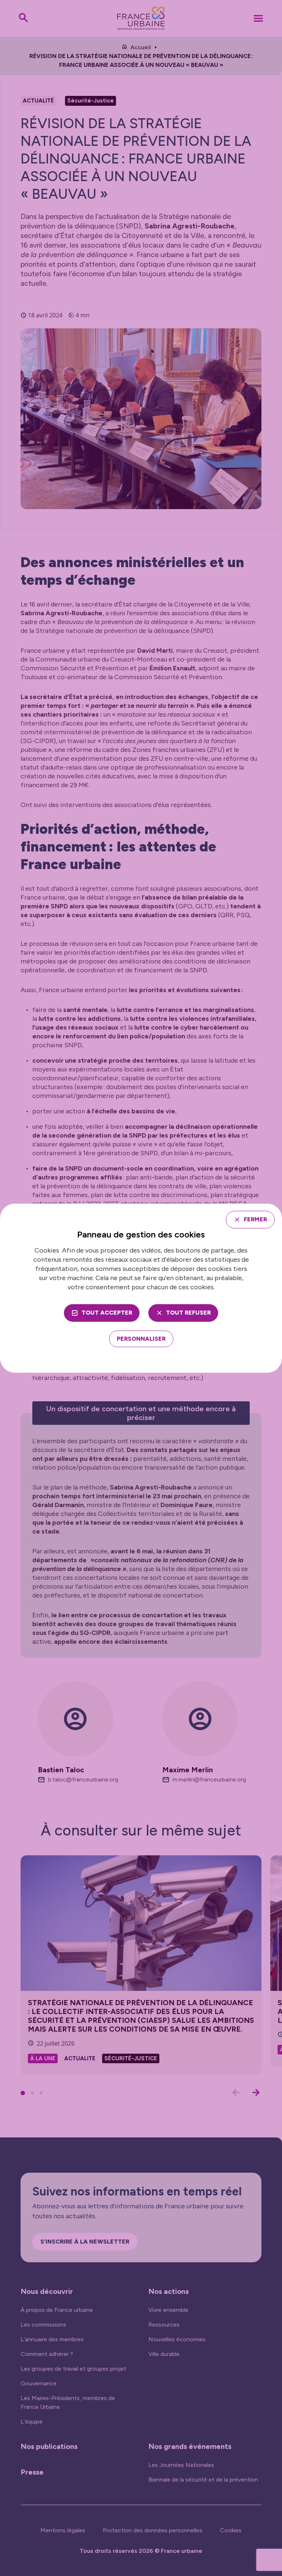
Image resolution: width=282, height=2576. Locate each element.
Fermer (255, 1219)
